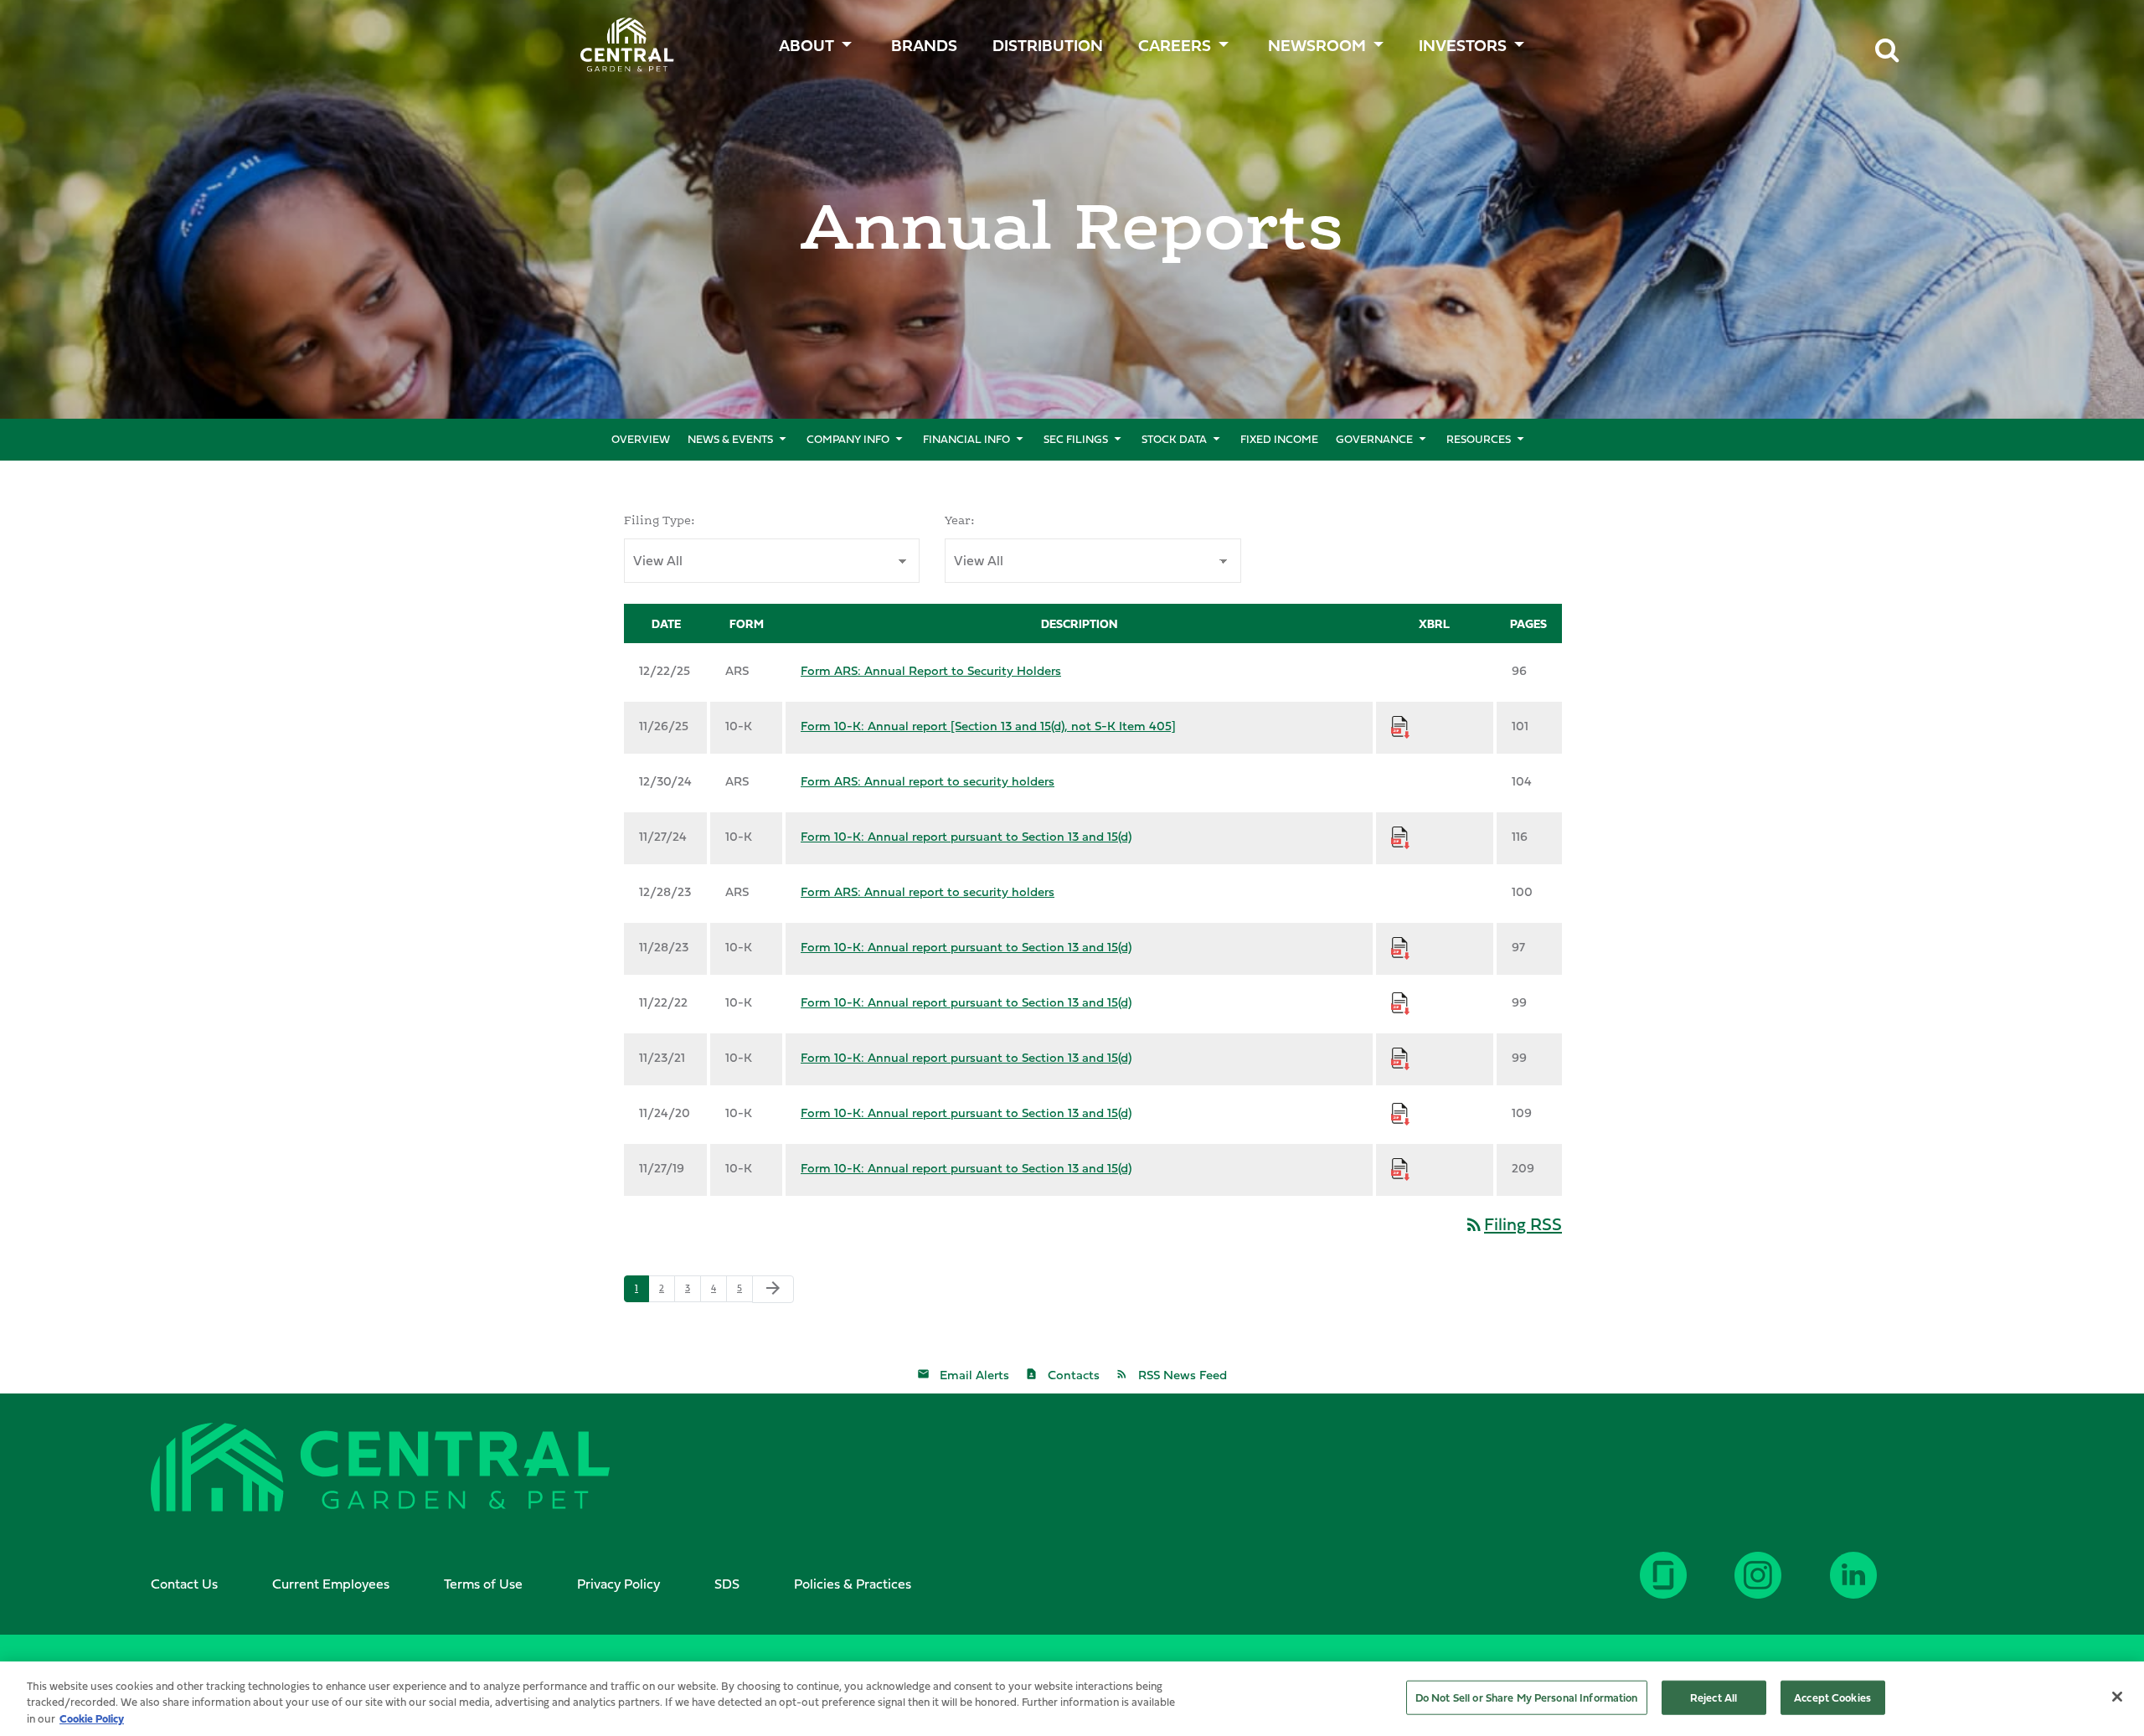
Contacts (1074, 1375)
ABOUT (807, 45)
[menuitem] (926, 41)
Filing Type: (660, 520)
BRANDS (924, 45)
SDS (727, 1584)
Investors (1463, 45)
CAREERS (1175, 45)
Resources (1479, 439)
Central (618, 38)
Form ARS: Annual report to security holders (928, 781)
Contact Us (184, 1584)
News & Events (730, 439)
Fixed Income (1279, 439)
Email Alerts (974, 1375)
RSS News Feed (1183, 1375)
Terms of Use (483, 1584)
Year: (960, 520)
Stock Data (1174, 439)
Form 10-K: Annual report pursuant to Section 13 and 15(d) (966, 836)
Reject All (1714, 1697)
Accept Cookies (1832, 1697)
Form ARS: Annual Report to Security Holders (931, 670)
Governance (1374, 439)
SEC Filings (1076, 439)
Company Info (848, 439)
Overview (641, 439)
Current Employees (331, 1584)
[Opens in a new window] (1877, 1588)
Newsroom (1317, 45)
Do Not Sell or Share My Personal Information (1527, 1697)
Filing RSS (1513, 1224)
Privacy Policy (618, 1584)
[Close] (2117, 1697)
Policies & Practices (853, 1584)
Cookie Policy (92, 1718)
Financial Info (966, 439)
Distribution (1048, 45)
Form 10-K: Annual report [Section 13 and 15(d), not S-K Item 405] (988, 726)
